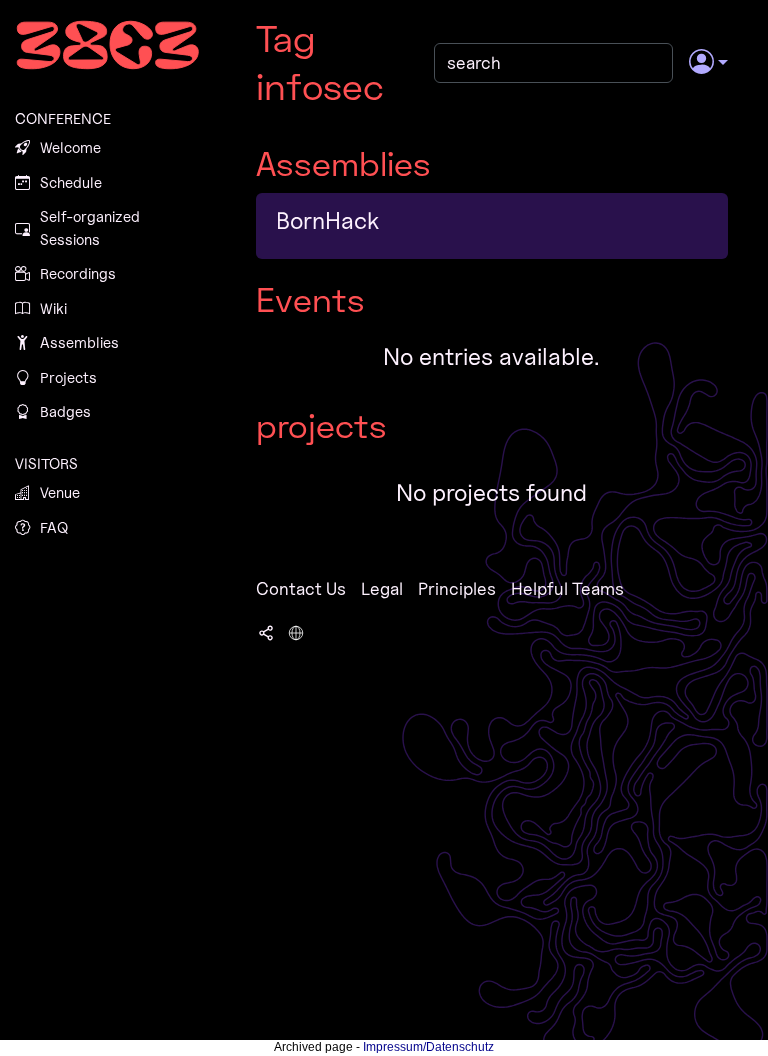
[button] (708, 63)
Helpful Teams (567, 588)
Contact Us (301, 588)
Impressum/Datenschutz (428, 1047)
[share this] (266, 631)
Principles (457, 588)
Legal (382, 588)
